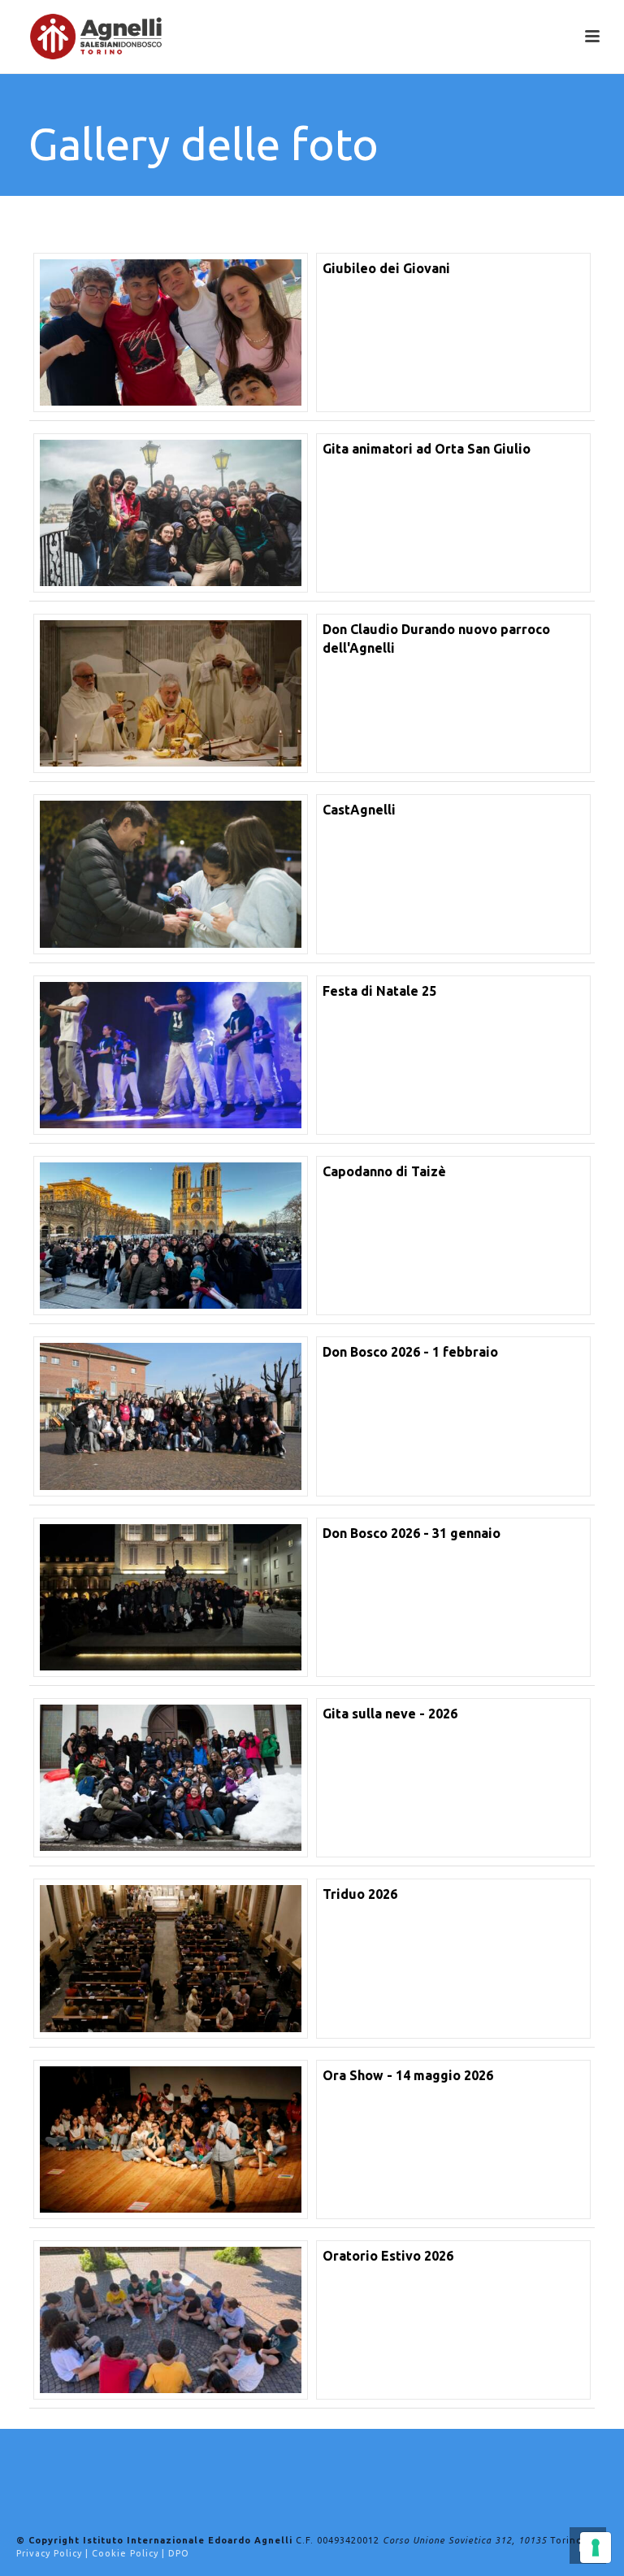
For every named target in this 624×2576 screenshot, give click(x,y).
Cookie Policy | (130, 2553)
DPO (179, 2553)
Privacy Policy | (54, 2553)
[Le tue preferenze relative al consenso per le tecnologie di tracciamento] (596, 2548)
